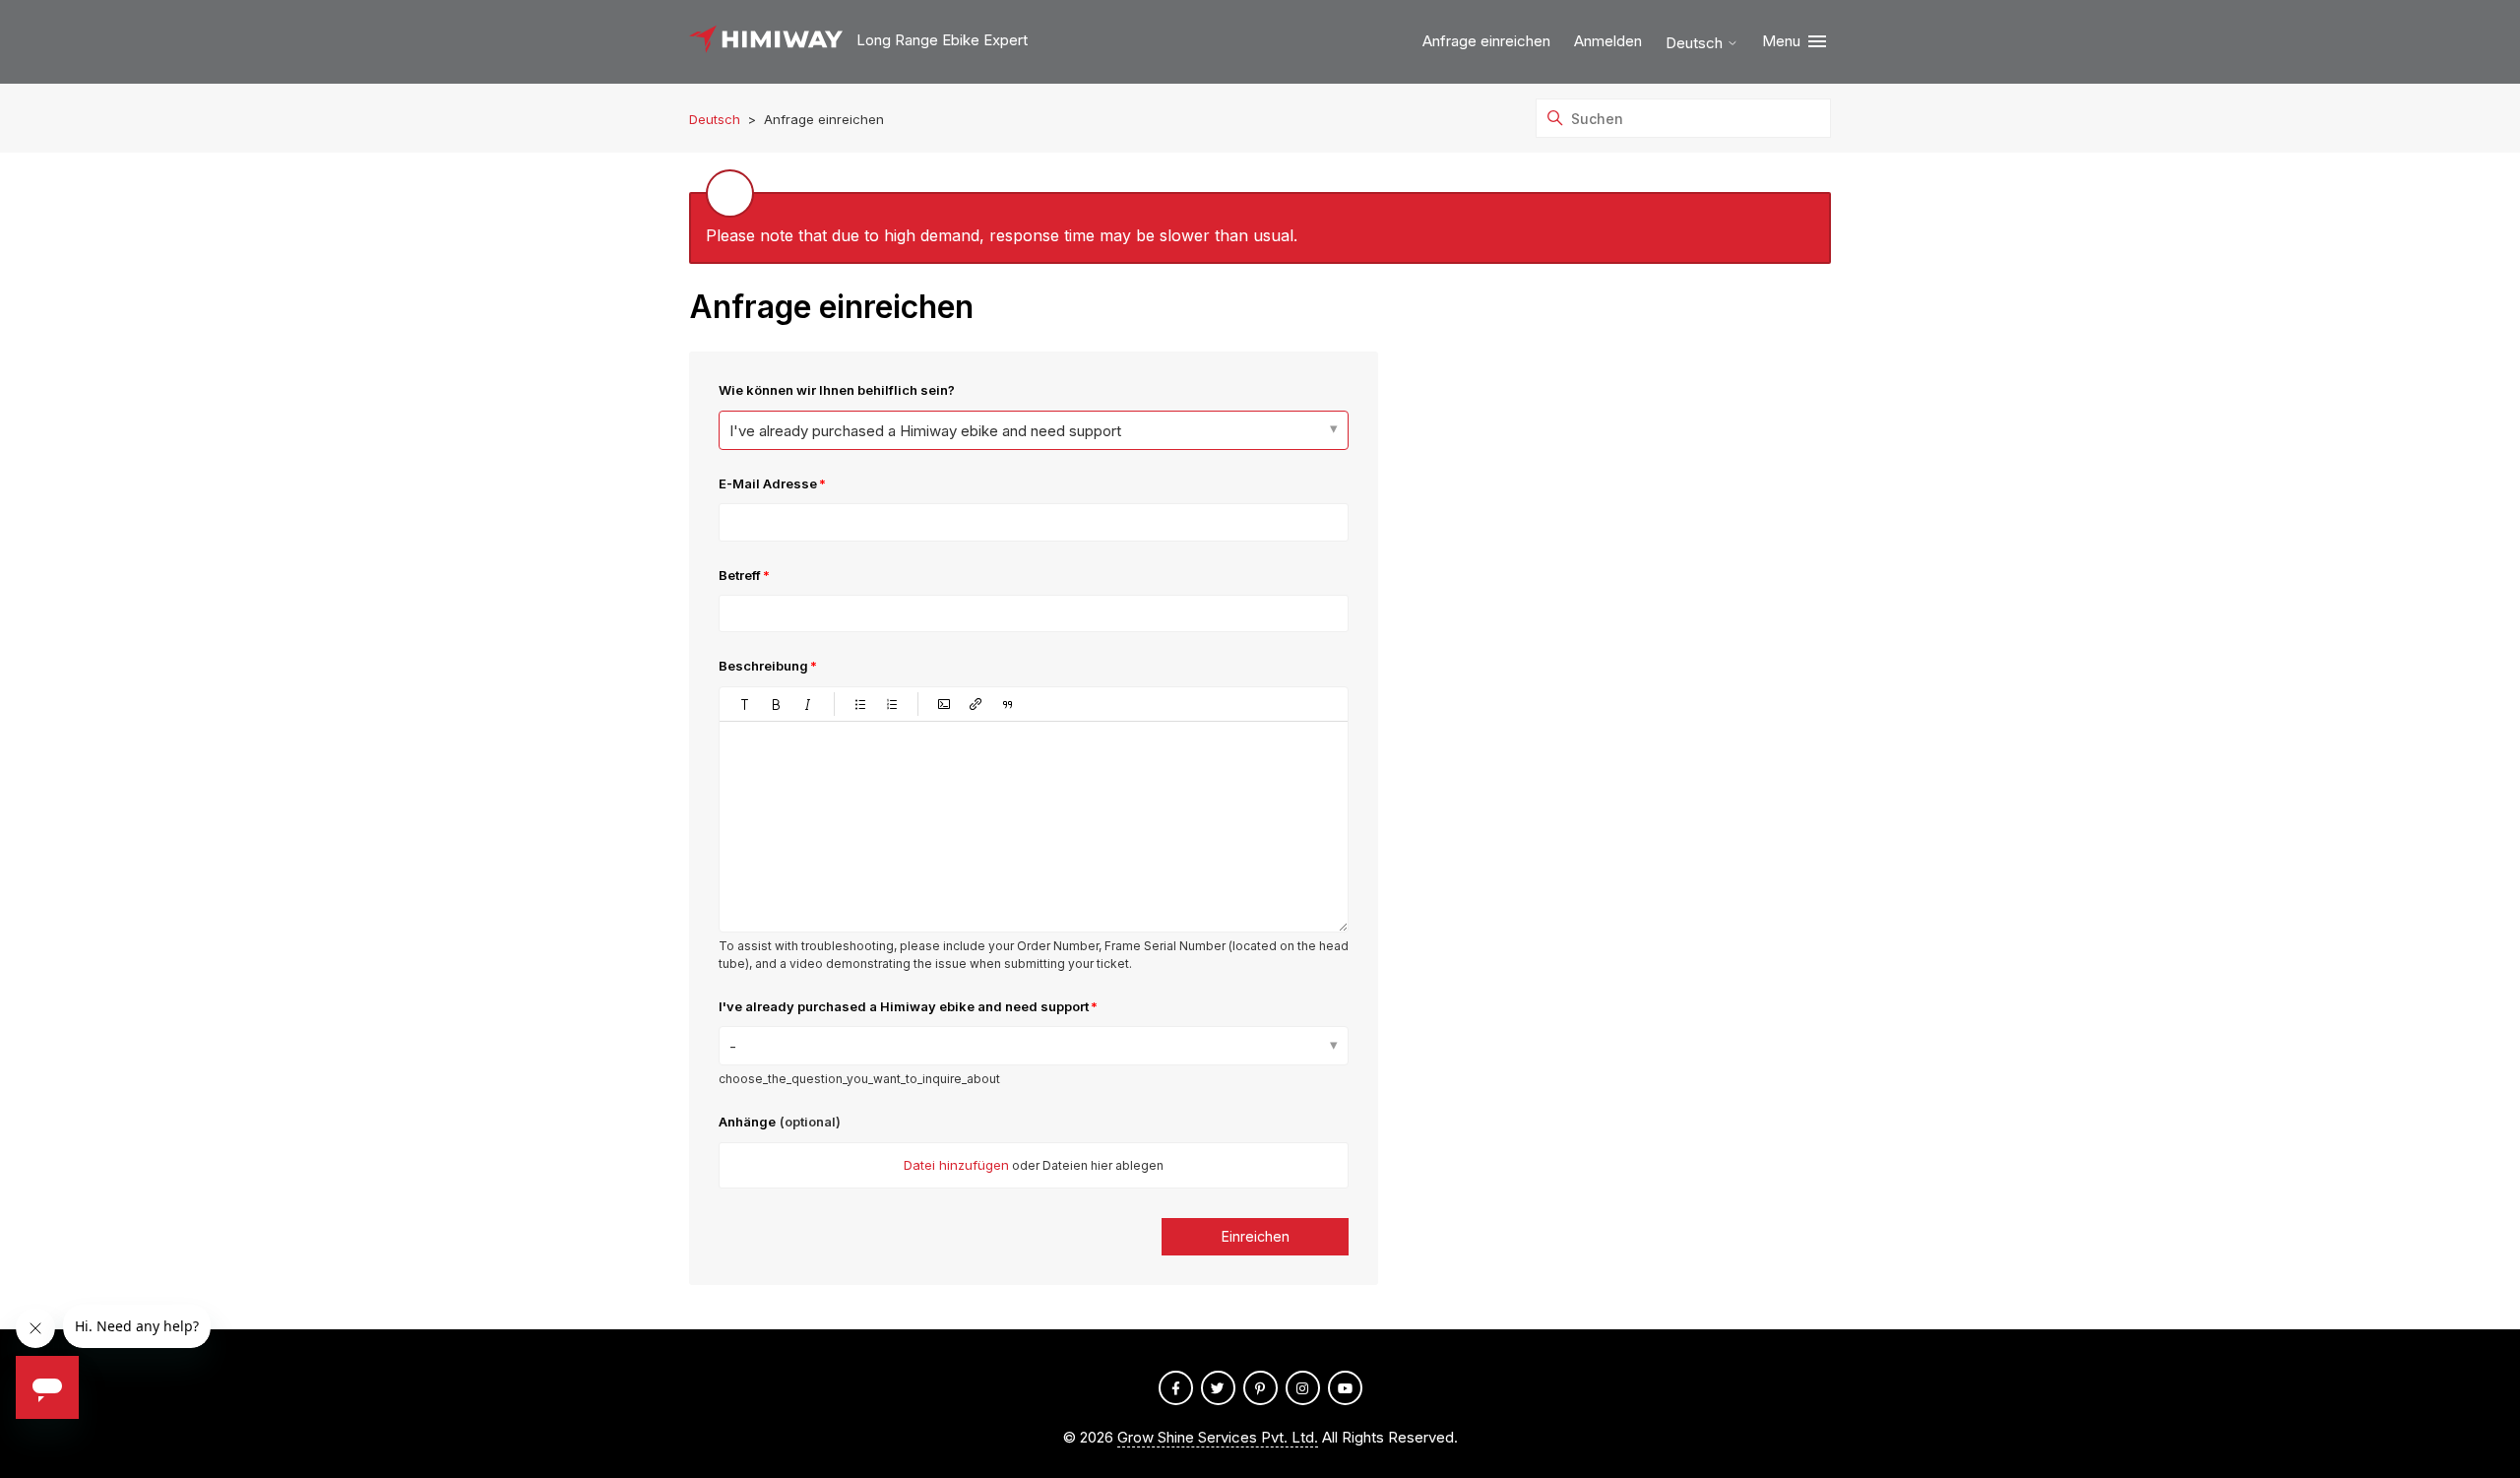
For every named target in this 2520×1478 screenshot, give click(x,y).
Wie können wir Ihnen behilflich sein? (837, 390)
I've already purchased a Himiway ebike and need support (925, 431)
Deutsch (1696, 43)
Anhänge (780, 1122)
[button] (745, 704)
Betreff (740, 575)
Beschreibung (763, 666)
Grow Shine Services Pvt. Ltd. (1218, 1437)
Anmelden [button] (1608, 41)
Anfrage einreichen (1486, 41)
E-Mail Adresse (768, 483)
